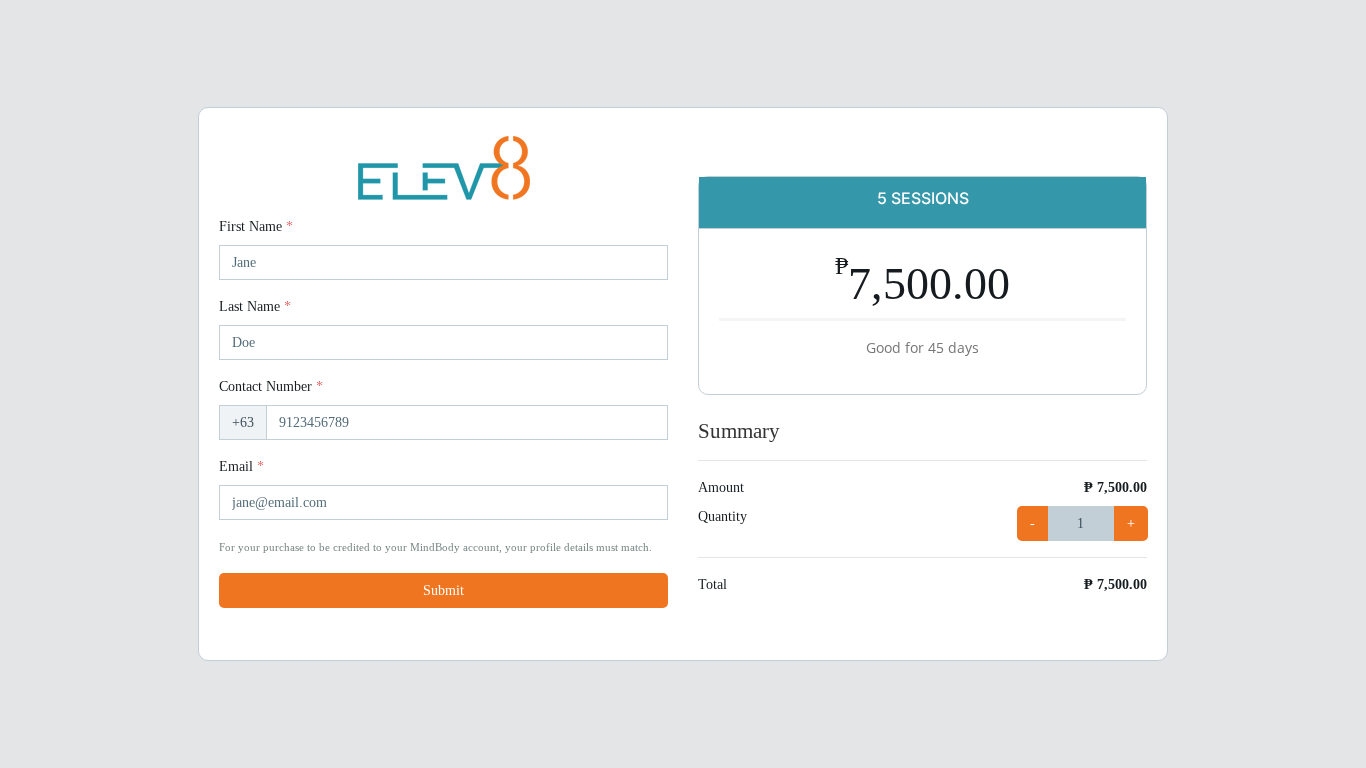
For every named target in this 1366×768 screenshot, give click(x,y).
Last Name (255, 306)
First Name (256, 226)
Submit (443, 590)
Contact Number (271, 386)
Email (241, 466)
